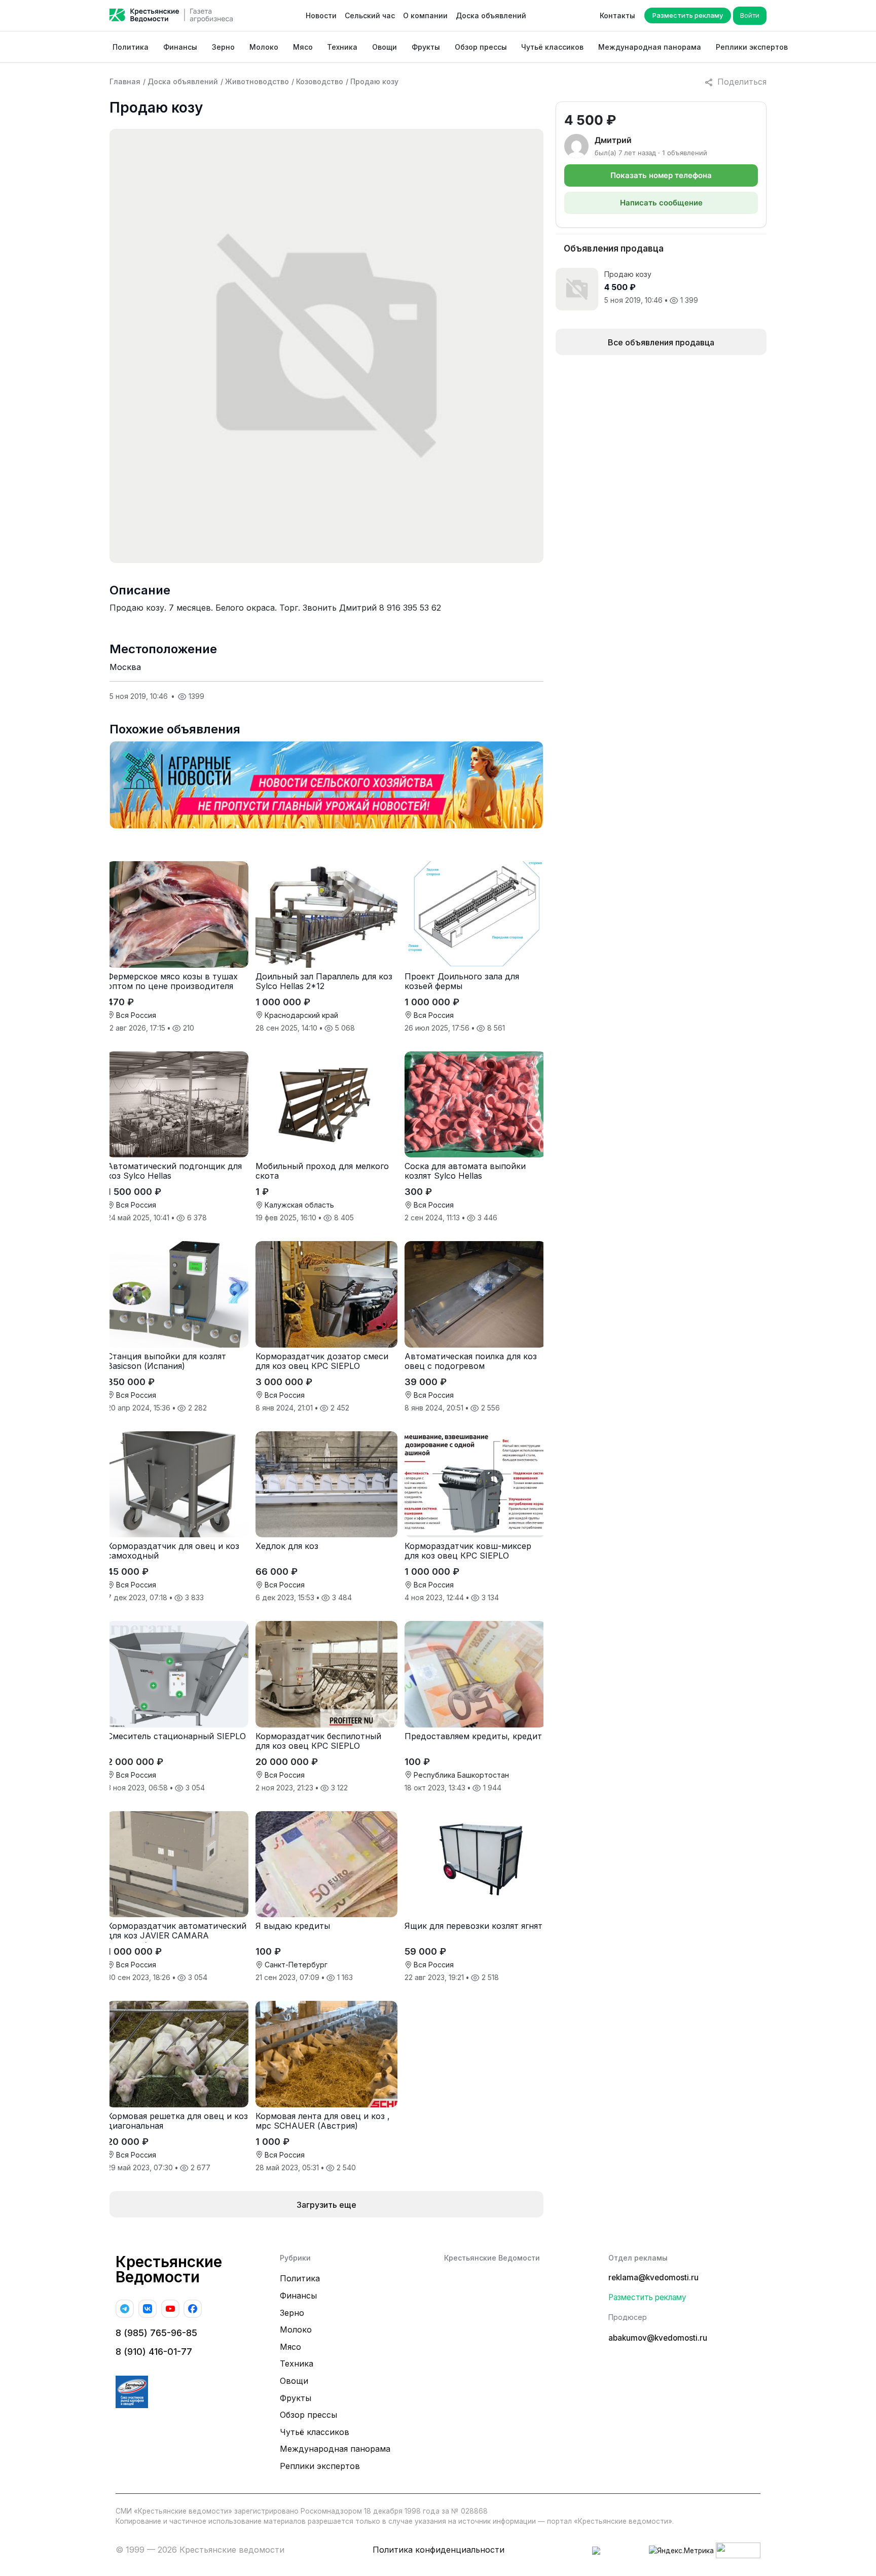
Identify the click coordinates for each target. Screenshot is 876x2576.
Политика (131, 47)
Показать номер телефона (661, 175)
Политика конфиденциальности (439, 2550)
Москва (125, 667)
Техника (342, 47)
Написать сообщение (661, 203)
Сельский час (370, 15)
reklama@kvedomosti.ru (653, 2278)
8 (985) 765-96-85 (156, 2333)
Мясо (303, 47)
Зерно (223, 47)
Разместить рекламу (688, 15)
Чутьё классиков (552, 47)
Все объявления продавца (661, 342)
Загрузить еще (326, 2205)
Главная (125, 81)
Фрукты (426, 47)
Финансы (180, 47)
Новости (321, 15)
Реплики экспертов (752, 47)
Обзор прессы (481, 47)
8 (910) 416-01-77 (154, 2352)
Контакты (617, 15)
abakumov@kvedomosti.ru (658, 2338)
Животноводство (257, 81)
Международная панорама (650, 47)
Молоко (264, 47)
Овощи (385, 47)
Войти (750, 15)
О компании (425, 15)
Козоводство (320, 81)
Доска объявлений (491, 15)
